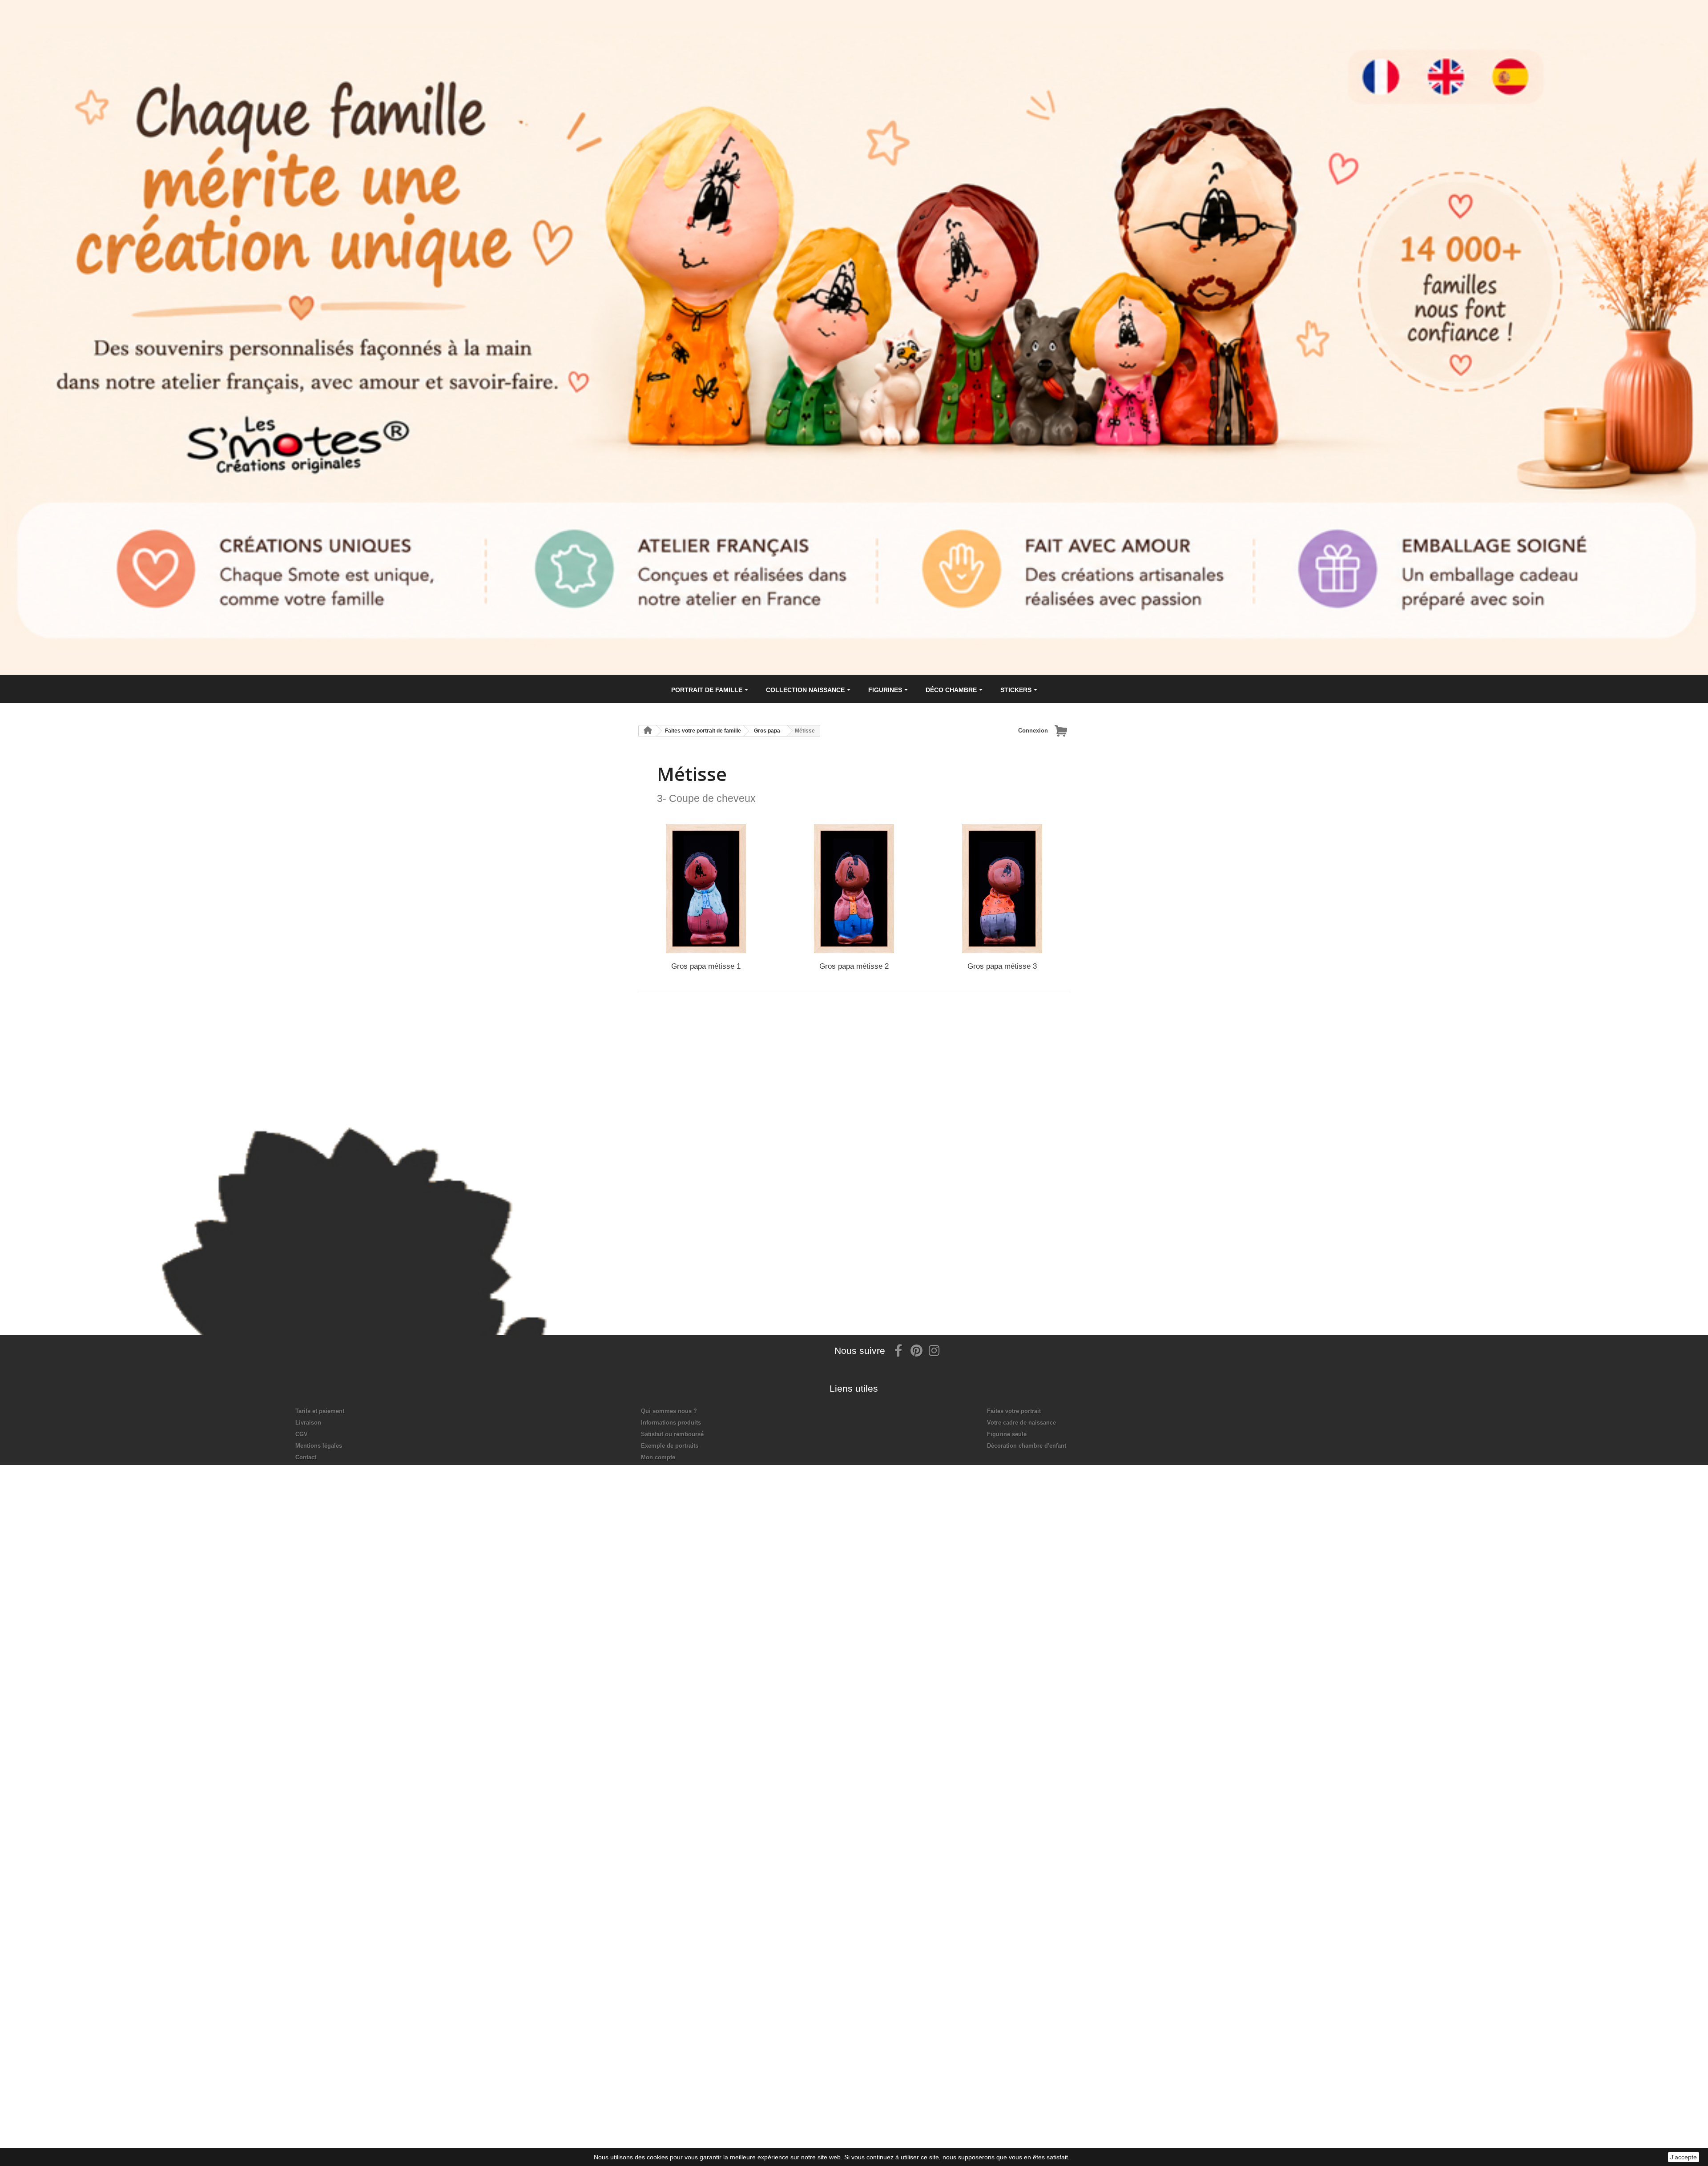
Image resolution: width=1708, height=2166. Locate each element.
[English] (1464, 59)
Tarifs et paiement (320, 1411)
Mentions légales (319, 1446)
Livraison (308, 1423)
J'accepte (1684, 2157)
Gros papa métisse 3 (1002, 966)
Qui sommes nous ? (669, 1411)
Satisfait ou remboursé (672, 1434)
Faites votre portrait (1014, 1411)
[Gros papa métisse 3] (1002, 889)
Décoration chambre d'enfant (1027, 1446)
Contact (306, 1457)
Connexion (1033, 731)
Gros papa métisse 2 (854, 966)
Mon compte (658, 1457)
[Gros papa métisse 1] (706, 889)
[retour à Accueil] (648, 731)
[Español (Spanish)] (1534, 59)
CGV (302, 1434)
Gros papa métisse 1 (706, 966)
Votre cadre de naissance (1021, 1423)
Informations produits (671, 1423)
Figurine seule (1007, 1434)
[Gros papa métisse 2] (854, 889)
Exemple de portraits (670, 1446)
